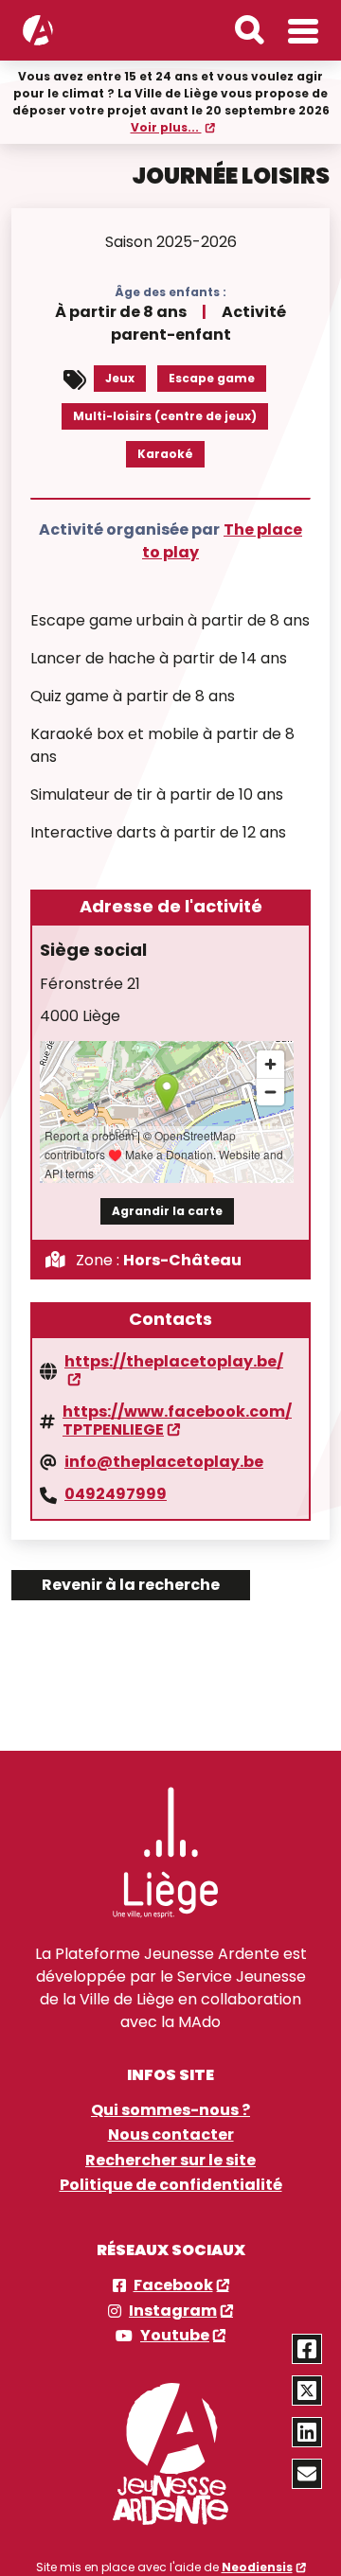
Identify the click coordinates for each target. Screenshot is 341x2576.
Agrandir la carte (167, 1211)
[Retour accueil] (38, 30)
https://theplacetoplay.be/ (174, 1363)
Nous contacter (171, 2135)
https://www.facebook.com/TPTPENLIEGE (177, 1421)
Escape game (212, 378)
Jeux (120, 378)
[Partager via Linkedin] (307, 2432)
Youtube (175, 2336)
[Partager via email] (307, 2474)
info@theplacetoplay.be (164, 1462)
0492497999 (116, 1494)
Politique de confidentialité (171, 2185)
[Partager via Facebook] (307, 2349)
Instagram (173, 2311)
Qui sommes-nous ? (170, 2110)
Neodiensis (257, 2567)
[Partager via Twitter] (307, 2391)
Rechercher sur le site (170, 2161)
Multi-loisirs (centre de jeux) (165, 416)
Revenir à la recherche (131, 1585)
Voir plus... (166, 127)
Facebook (173, 2285)
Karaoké (165, 454)
